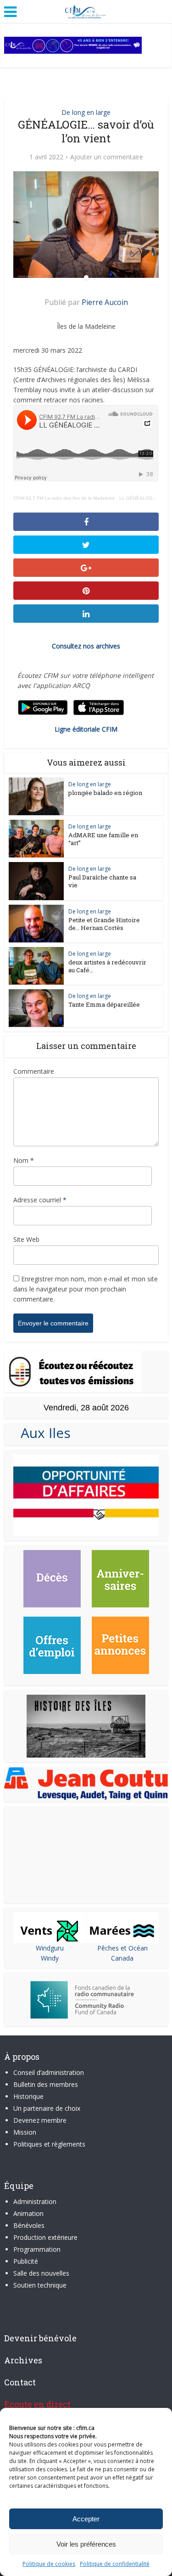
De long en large (86, 112)
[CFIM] (86, 11)
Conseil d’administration (49, 2072)
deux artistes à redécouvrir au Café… (107, 966)
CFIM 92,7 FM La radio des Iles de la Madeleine (64, 498)
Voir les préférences (86, 2544)
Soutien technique (40, 2285)
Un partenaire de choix (47, 2108)
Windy (50, 1958)
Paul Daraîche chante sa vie (102, 881)
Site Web (26, 1239)
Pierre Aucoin (105, 302)
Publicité (26, 2261)
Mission (25, 2132)
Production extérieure (45, 2237)
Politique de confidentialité (115, 2564)
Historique (28, 2096)
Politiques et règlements (49, 2144)
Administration (35, 2201)
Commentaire (34, 1071)
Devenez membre (40, 2120)
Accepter (86, 2519)
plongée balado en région (105, 793)
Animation (28, 2213)
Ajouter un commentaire (107, 157)
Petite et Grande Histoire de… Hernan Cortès (104, 924)
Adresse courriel (40, 1200)
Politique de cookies (49, 2564)
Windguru (50, 1948)
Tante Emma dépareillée (104, 1004)
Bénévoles (29, 2225)
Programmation (37, 2249)
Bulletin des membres (46, 2084)
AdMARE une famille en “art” (103, 839)
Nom (24, 1160)
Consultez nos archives (86, 646)
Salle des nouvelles (41, 2273)
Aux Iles (42, 1433)
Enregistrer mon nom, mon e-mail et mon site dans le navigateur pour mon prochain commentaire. (86, 1289)
